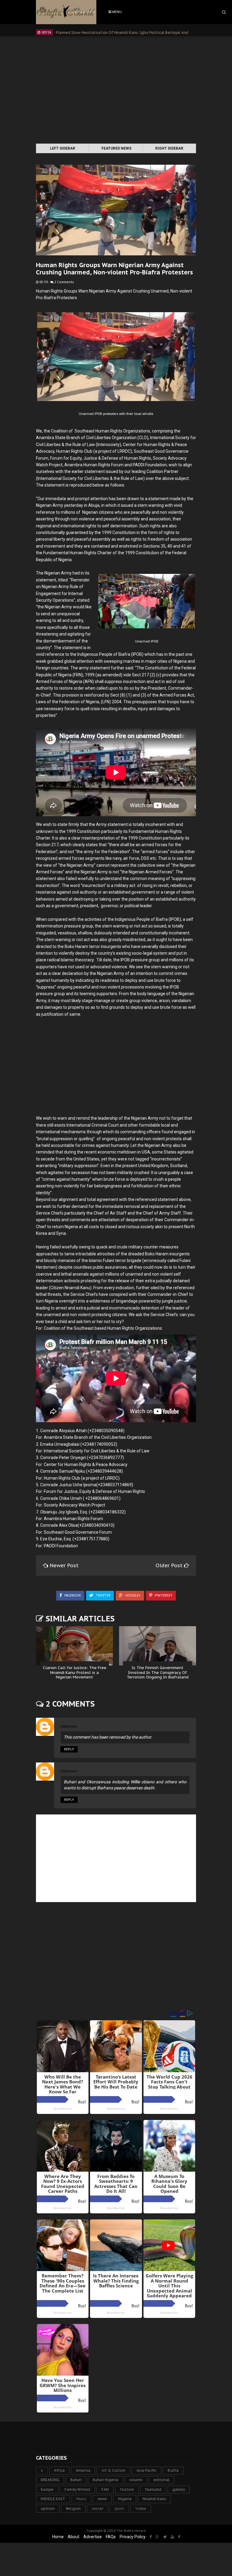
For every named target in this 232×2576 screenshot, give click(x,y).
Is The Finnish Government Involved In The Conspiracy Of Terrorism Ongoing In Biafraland (158, 1672)
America (83, 2470)
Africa (59, 2470)
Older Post (170, 1565)
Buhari (76, 2480)
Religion (73, 2508)
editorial (161, 2480)
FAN (105, 2489)
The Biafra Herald (131, 2531)
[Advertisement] (116, 91)
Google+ (133, 1595)
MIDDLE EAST (53, 2499)
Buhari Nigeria (105, 2480)
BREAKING (50, 2480)
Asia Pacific (147, 2470)
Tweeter (103, 1595)
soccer (98, 2508)
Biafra (173, 2470)
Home (58, 2537)
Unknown (69, 1726)
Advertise (93, 2537)
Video (141, 2508)
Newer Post (64, 1565)
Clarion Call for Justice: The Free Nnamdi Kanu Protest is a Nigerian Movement (75, 1672)
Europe (47, 2489)
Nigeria (125, 2499)
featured (153, 2489)
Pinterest (163, 1595)
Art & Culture (113, 2470)
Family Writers (77, 2489)
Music (81, 2499)
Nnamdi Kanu (154, 2499)
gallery (179, 2489)
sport (119, 2508)
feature (127, 2489)
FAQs (111, 2537)
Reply (69, 1749)
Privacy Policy (133, 2537)
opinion (48, 2508)
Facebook (72, 1595)
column (136, 2480)
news (102, 2499)
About (74, 2537)
